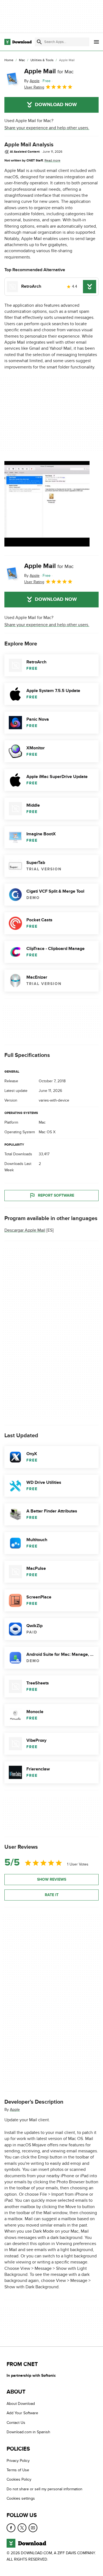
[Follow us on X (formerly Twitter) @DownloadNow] (22, 2528)
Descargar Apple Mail (25, 1230)
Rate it (52, 1895)
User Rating (34, 87)
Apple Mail (49, 71)
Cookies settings (21, 2498)
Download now (56, 105)
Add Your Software (22, 2413)
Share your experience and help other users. (47, 128)
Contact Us (16, 2423)
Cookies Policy (19, 2479)
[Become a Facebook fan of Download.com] (11, 2528)
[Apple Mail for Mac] (12, 79)
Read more (52, 160)
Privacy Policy (18, 2461)
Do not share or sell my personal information (44, 2489)
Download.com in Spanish (28, 2432)
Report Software (56, 1195)
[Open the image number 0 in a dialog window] (47, 504)
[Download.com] (18, 42)
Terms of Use (18, 2470)
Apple (15, 2109)
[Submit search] (39, 42)
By (32, 81)
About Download (21, 2404)
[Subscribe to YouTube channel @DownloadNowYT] (33, 2528)
